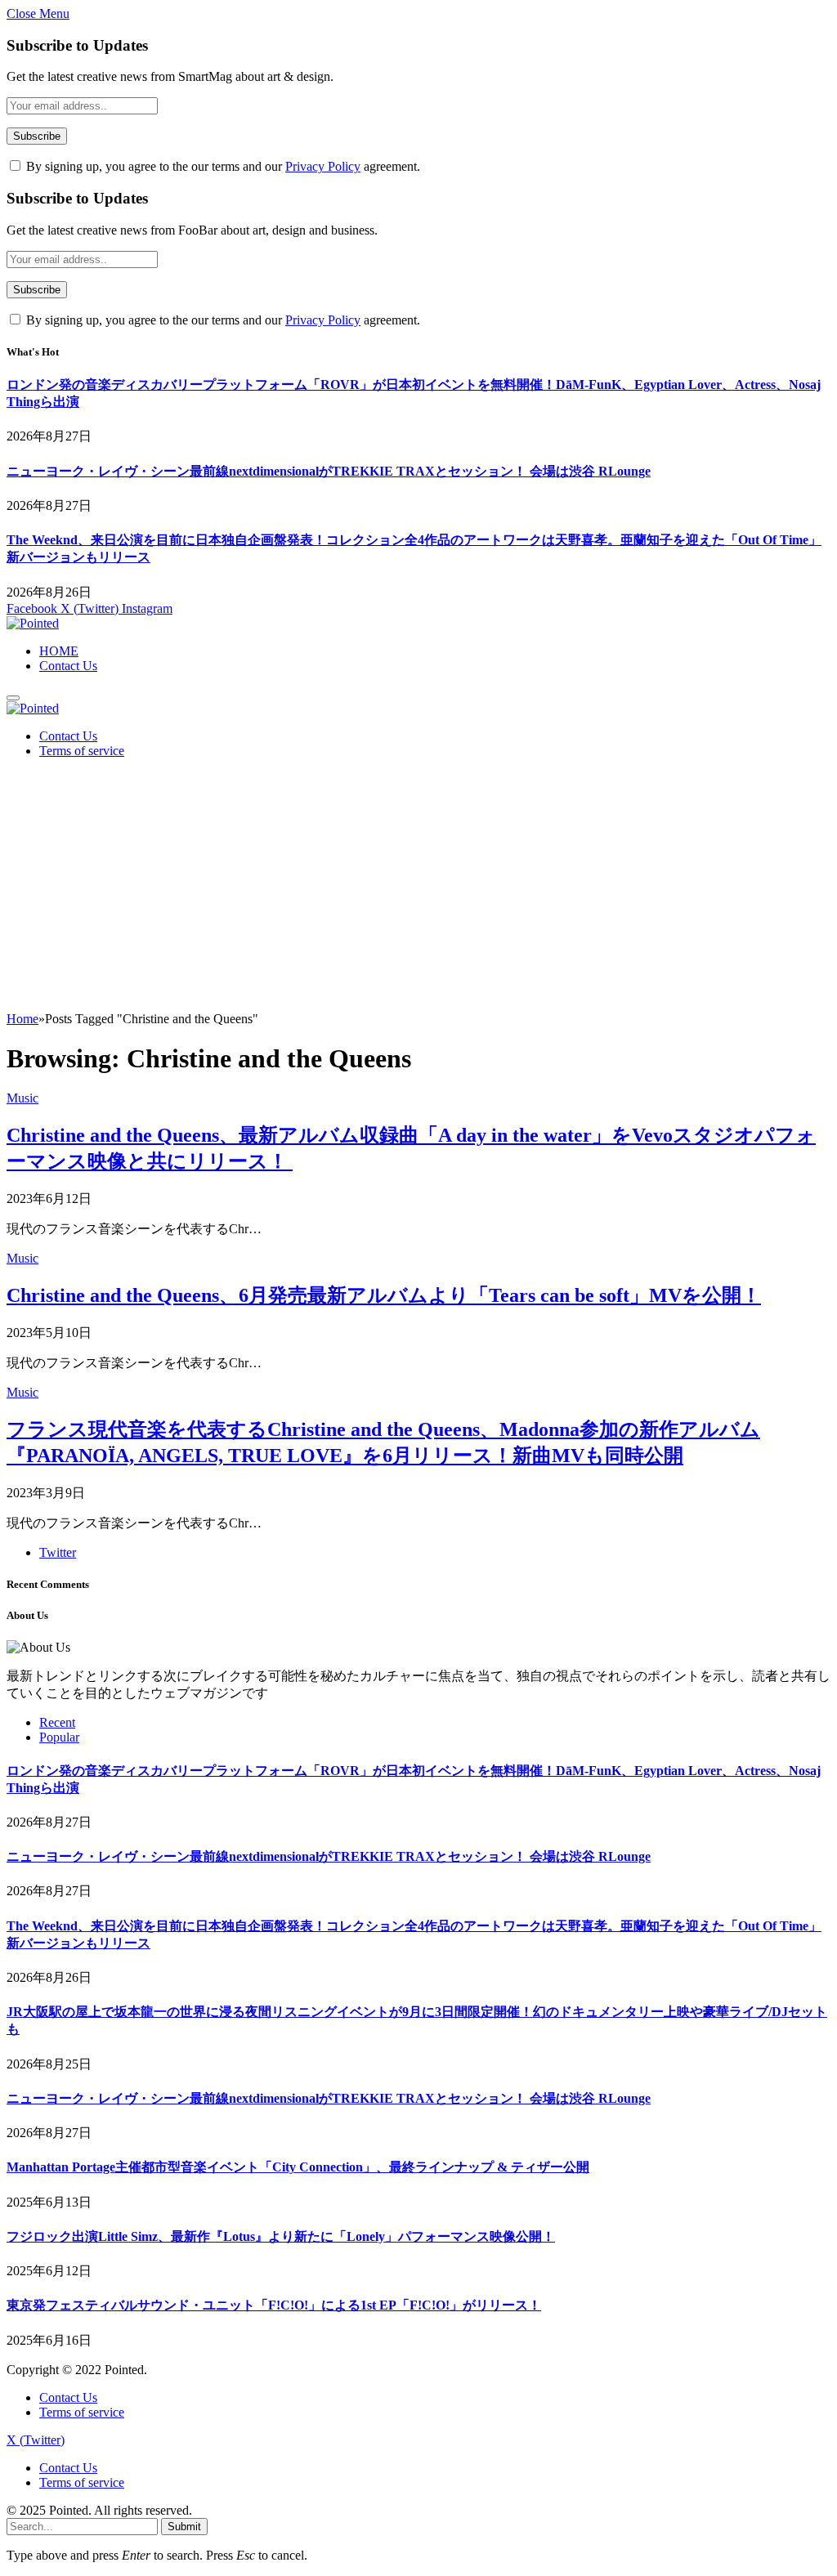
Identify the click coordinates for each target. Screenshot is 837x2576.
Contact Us (68, 666)
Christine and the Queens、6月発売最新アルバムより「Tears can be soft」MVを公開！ (384, 1295)
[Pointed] (33, 623)
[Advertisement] (418, 889)
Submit (184, 2527)
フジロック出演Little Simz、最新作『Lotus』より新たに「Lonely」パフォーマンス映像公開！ (281, 2236)
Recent (57, 1722)
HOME (59, 651)
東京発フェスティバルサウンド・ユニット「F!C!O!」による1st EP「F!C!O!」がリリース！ (274, 2305)
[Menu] (13, 698)
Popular (59, 1737)
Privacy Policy (323, 166)
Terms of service (82, 751)
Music (22, 1098)
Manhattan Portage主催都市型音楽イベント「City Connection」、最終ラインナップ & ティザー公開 (298, 2167)
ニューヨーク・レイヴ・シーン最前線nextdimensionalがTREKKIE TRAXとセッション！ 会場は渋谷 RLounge (329, 471)
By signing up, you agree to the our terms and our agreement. (222, 166)
